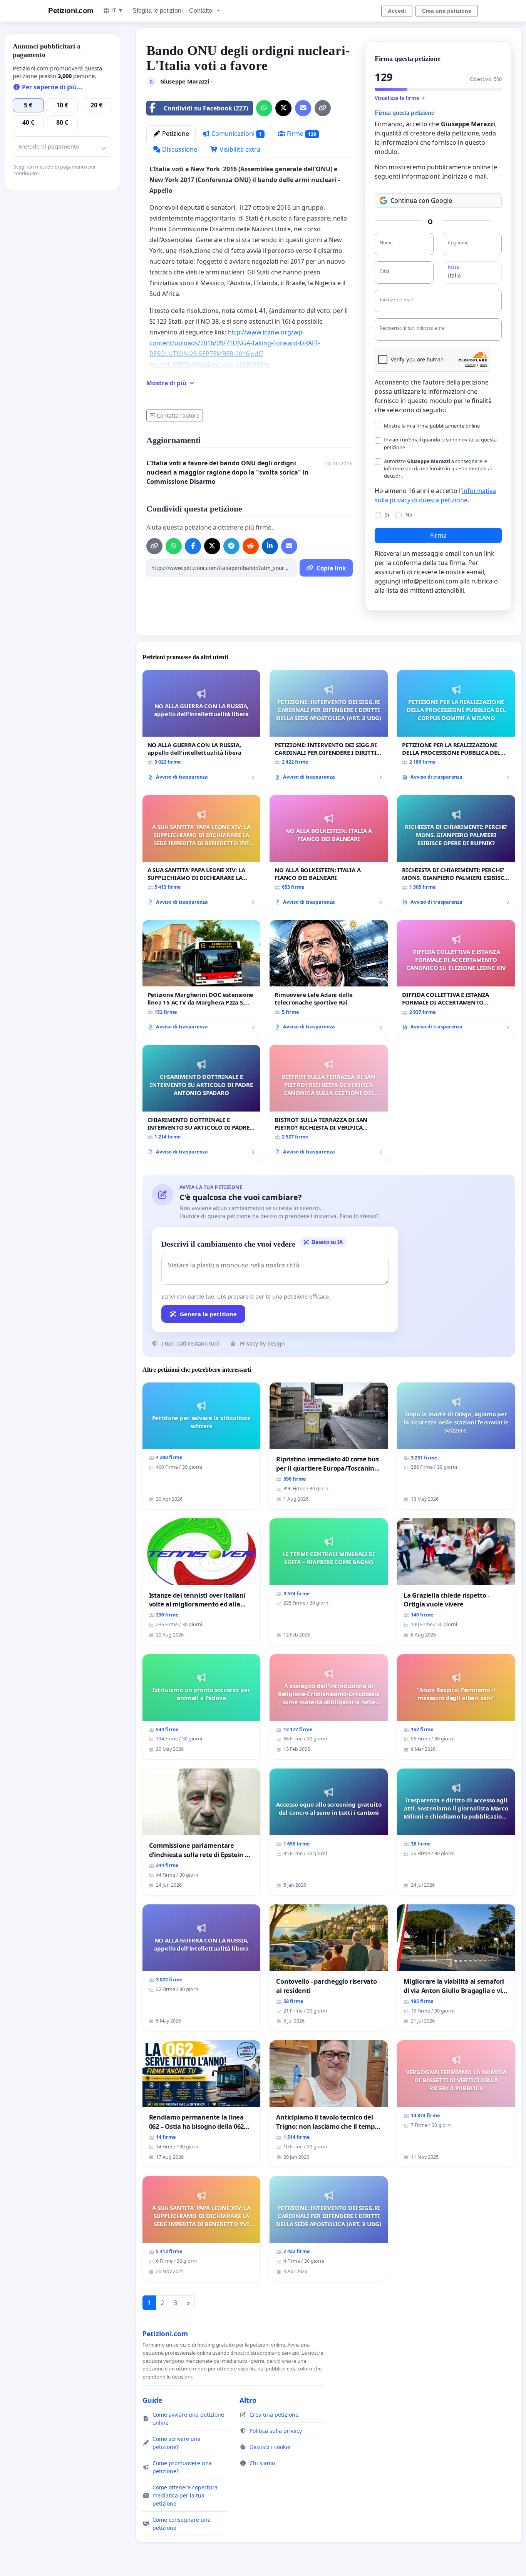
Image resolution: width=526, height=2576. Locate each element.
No (409, 515)
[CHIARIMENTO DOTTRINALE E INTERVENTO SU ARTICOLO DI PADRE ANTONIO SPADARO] (202, 1103)
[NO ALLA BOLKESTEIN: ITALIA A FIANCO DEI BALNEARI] (329, 853)
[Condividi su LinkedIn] (270, 546)
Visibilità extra (239, 149)
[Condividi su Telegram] (231, 546)
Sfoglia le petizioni (158, 11)
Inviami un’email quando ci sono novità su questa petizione (440, 443)
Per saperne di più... (52, 87)
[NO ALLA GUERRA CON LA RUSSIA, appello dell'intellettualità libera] (202, 728)
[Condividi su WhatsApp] (264, 108)
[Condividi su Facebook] (193, 546)
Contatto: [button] (202, 11)
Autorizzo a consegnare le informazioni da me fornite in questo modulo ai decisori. (438, 468)
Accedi (397, 11)
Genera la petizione (208, 1314)
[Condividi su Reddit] (251, 546)
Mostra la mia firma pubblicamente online (432, 426)
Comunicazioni (236, 134)
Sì (387, 515)
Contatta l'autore (178, 415)
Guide (152, 2400)
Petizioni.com (71, 11)
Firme (301, 134)
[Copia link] (323, 108)
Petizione (175, 134)
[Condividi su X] (283, 108)
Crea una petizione (447, 11)
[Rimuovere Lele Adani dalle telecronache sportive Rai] (329, 978)
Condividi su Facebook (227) (206, 108)
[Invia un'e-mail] (303, 108)
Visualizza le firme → (400, 98)
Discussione (179, 149)
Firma (438, 535)
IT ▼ (117, 10)
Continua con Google (421, 201)
